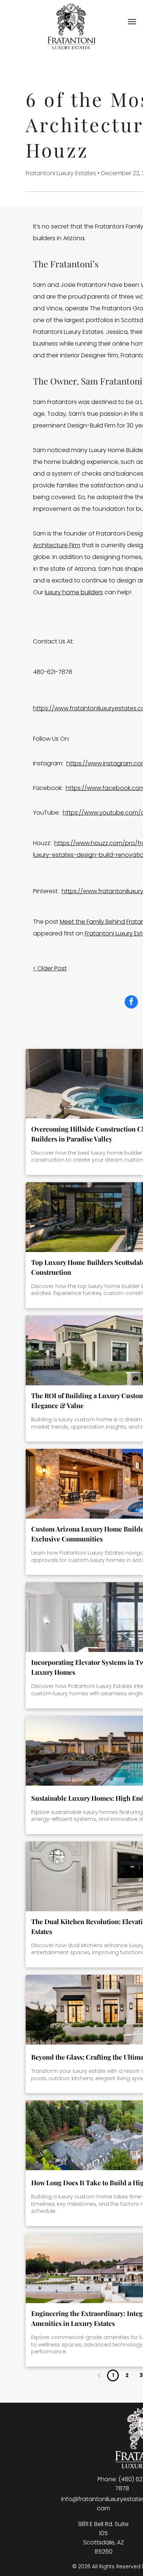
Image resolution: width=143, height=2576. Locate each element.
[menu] (132, 22)
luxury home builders (74, 592)
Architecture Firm (57, 545)
